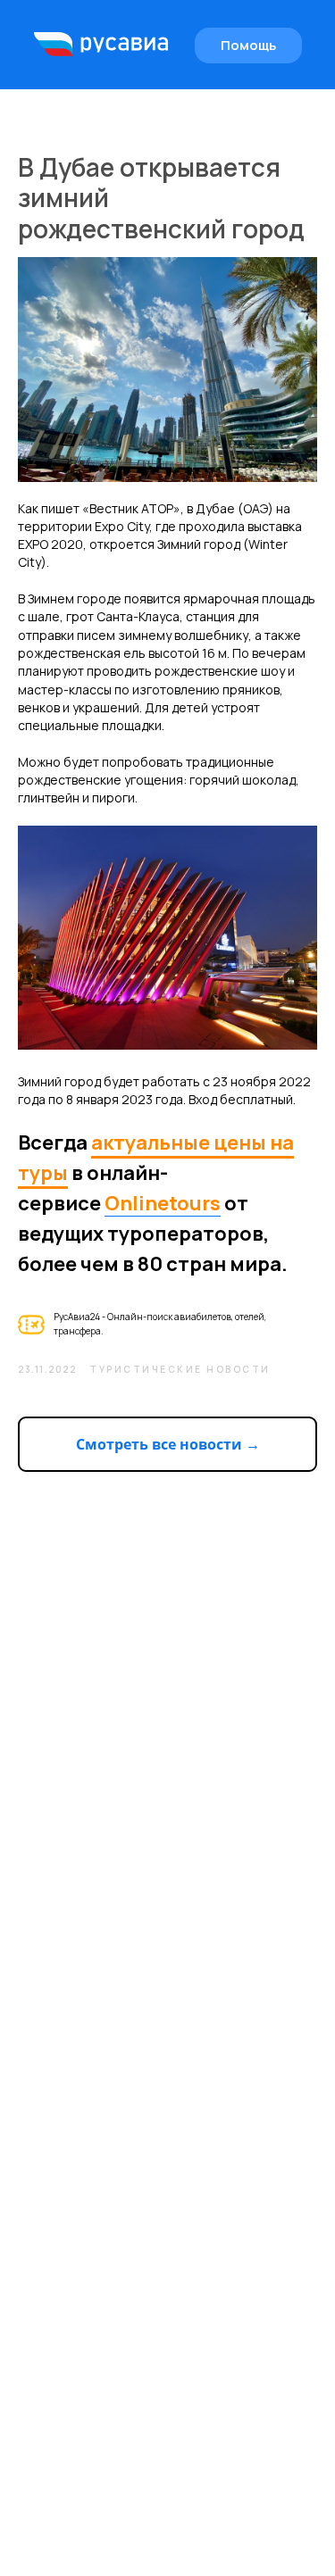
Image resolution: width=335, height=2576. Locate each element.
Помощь (248, 45)
